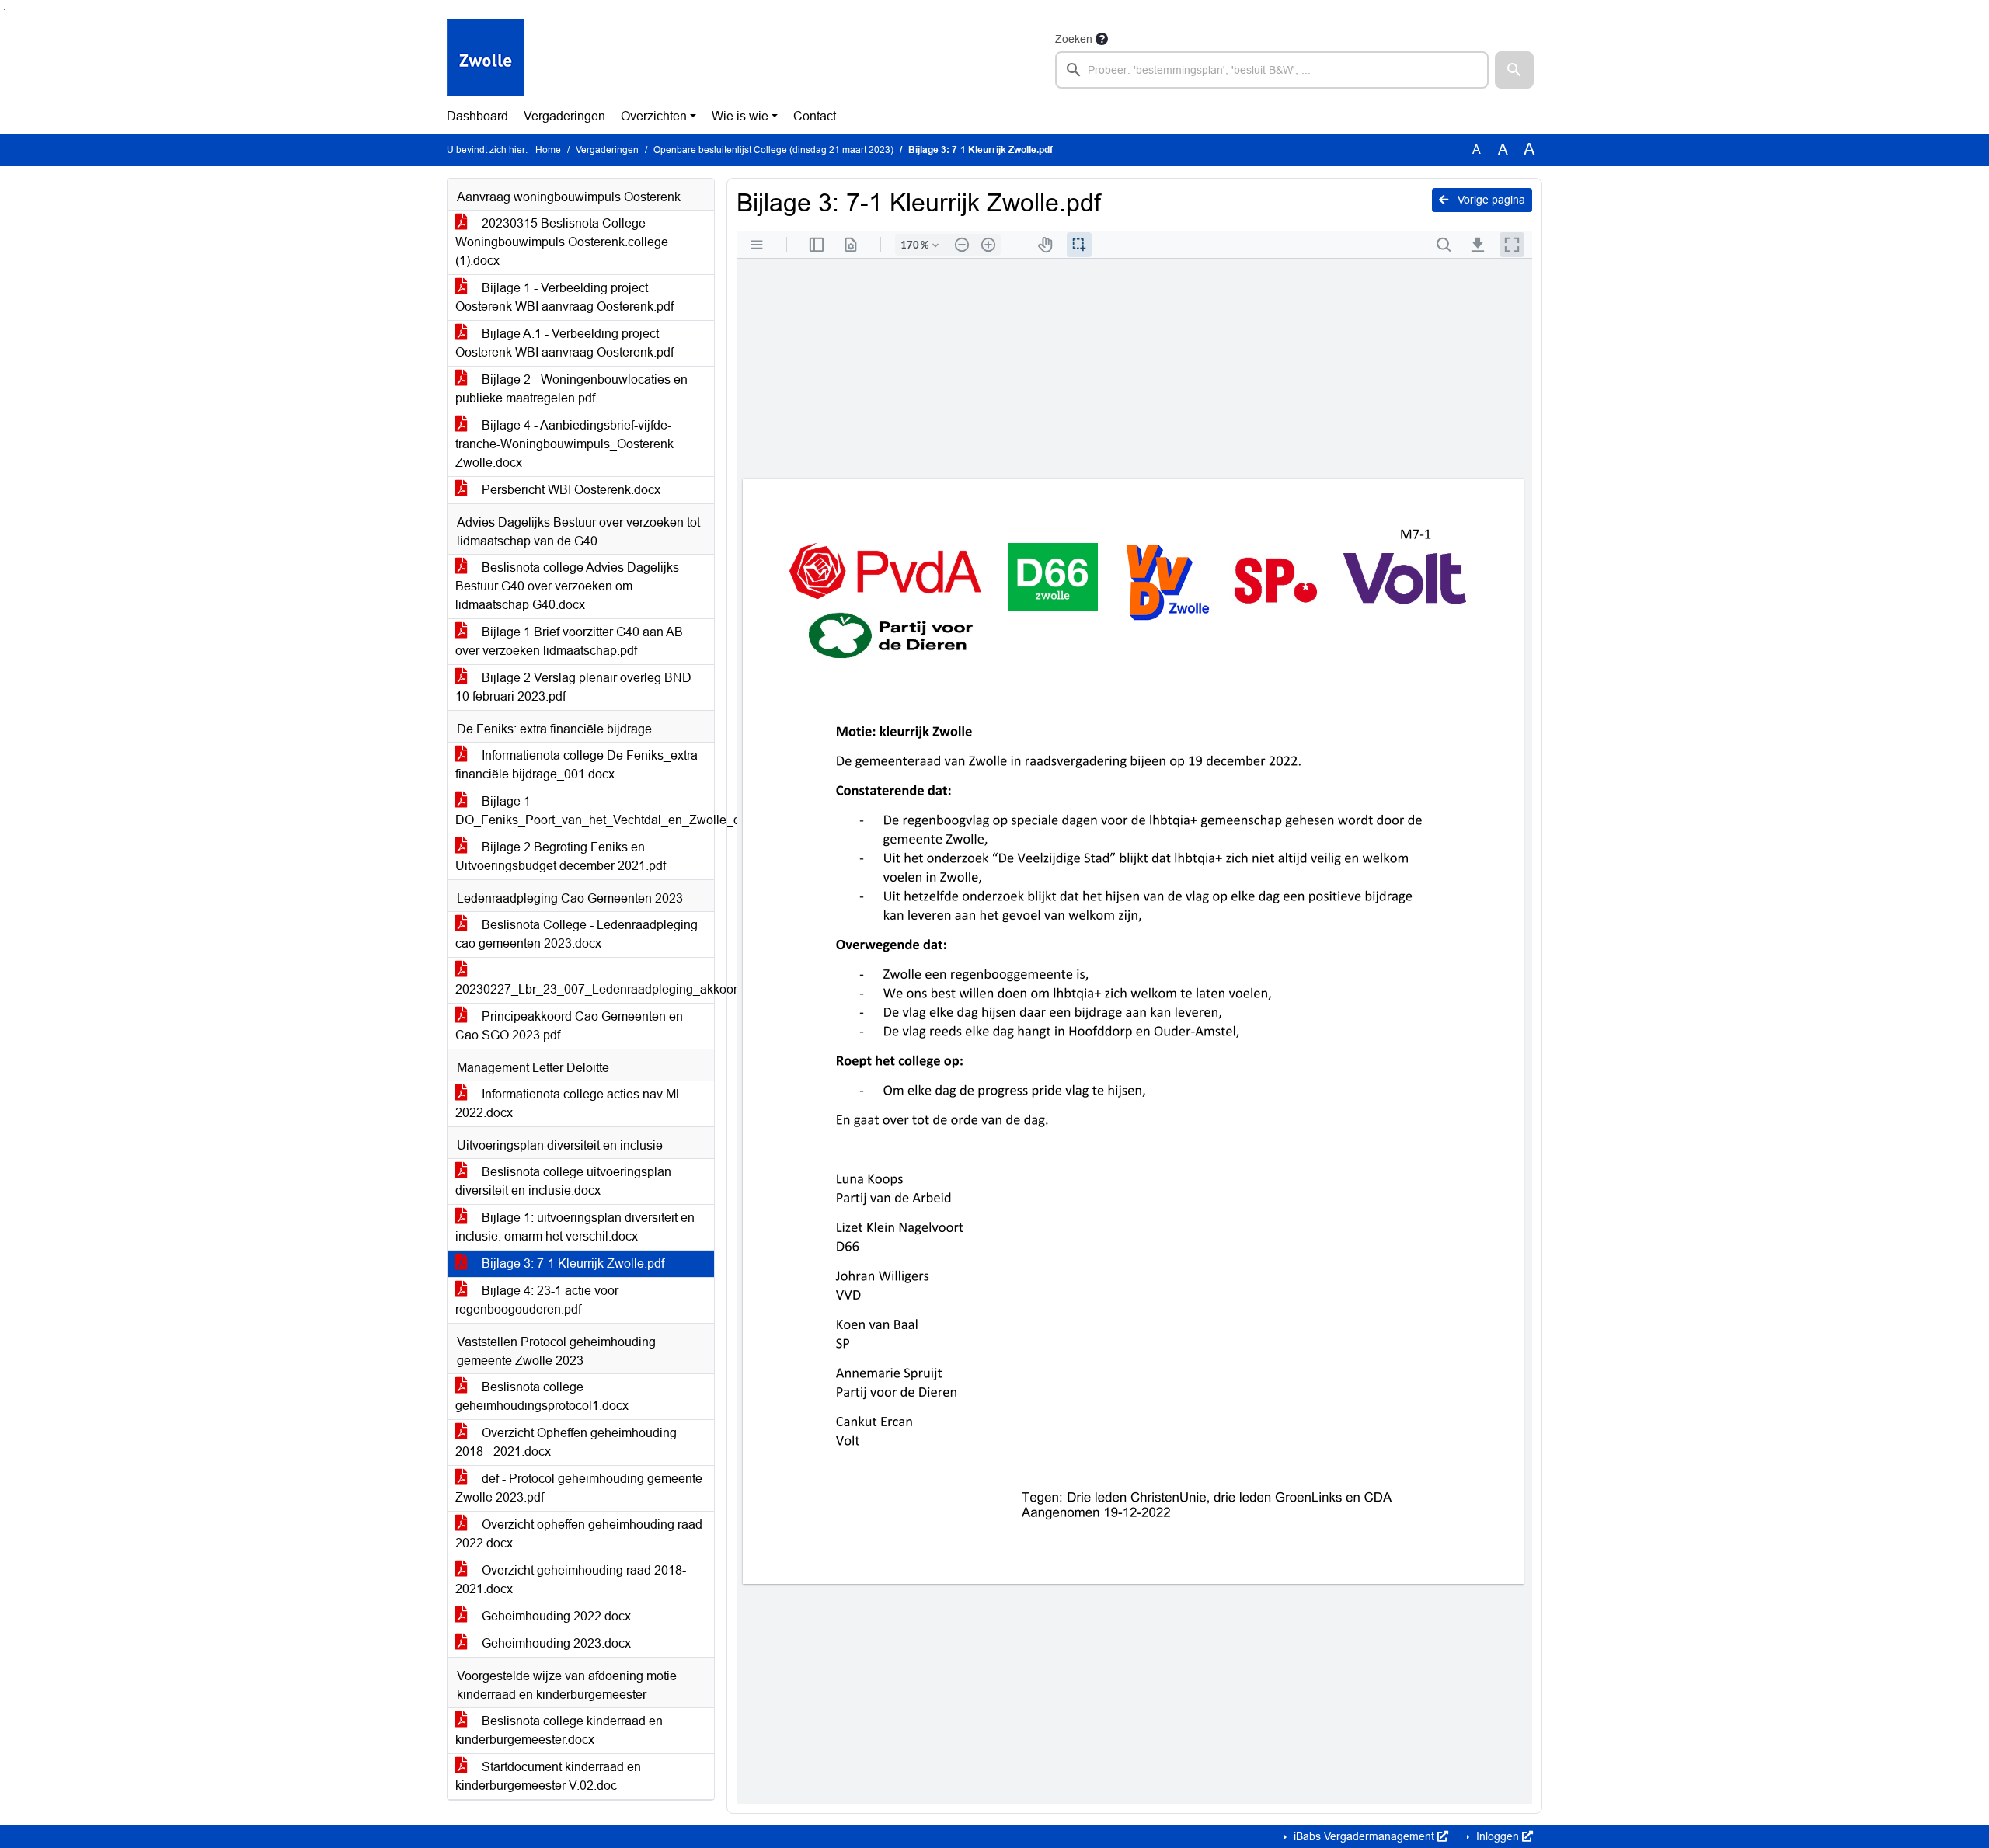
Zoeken (1074, 39)
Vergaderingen (564, 116)
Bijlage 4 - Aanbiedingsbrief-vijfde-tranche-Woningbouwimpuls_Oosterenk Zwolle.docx (564, 444)
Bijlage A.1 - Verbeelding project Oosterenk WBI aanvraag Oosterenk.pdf (564, 343)
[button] (1514, 70)
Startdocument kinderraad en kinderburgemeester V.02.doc (548, 1776)
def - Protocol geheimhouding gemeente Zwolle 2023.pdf (579, 1488)
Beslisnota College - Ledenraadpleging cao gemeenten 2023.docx (576, 934)
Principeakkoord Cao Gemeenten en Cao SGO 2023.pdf (569, 1026)
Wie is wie (740, 116)
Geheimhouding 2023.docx (555, 1643)
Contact (815, 116)
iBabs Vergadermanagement (1364, 1836)
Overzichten (654, 116)
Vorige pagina (1490, 200)
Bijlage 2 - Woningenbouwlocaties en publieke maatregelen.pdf (571, 389)
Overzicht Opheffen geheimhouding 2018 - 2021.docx (566, 1442)
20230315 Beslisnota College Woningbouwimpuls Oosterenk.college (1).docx (562, 242)
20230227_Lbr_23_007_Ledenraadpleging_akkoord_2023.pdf (585, 989)
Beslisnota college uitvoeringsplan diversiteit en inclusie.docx (563, 1181)
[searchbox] (1272, 70)
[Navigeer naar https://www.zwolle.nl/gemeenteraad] (486, 59)
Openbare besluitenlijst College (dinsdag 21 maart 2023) (773, 150)
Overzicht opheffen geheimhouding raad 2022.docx (579, 1534)
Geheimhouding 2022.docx (555, 1616)
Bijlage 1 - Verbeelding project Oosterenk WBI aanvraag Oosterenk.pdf (564, 297)
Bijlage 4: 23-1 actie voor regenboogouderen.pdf (537, 1300)
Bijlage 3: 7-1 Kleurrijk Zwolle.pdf (571, 1263)
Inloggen (1498, 1836)
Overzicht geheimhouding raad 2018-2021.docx (571, 1580)
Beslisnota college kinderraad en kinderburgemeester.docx (559, 1730)
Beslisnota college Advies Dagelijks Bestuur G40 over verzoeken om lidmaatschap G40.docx (567, 586)
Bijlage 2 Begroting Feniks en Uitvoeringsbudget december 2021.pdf (561, 856)
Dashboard (477, 116)
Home (548, 150)
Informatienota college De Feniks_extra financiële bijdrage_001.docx (576, 765)
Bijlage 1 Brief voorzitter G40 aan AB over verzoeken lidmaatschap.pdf (569, 641)
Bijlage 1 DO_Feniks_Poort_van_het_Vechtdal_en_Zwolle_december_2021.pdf (585, 811)
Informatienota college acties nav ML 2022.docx (569, 1103)
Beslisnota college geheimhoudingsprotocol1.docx (542, 1396)
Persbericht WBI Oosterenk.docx (570, 490)
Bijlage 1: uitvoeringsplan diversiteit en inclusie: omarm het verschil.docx (575, 1227)
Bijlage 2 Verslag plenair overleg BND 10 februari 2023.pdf (573, 687)
